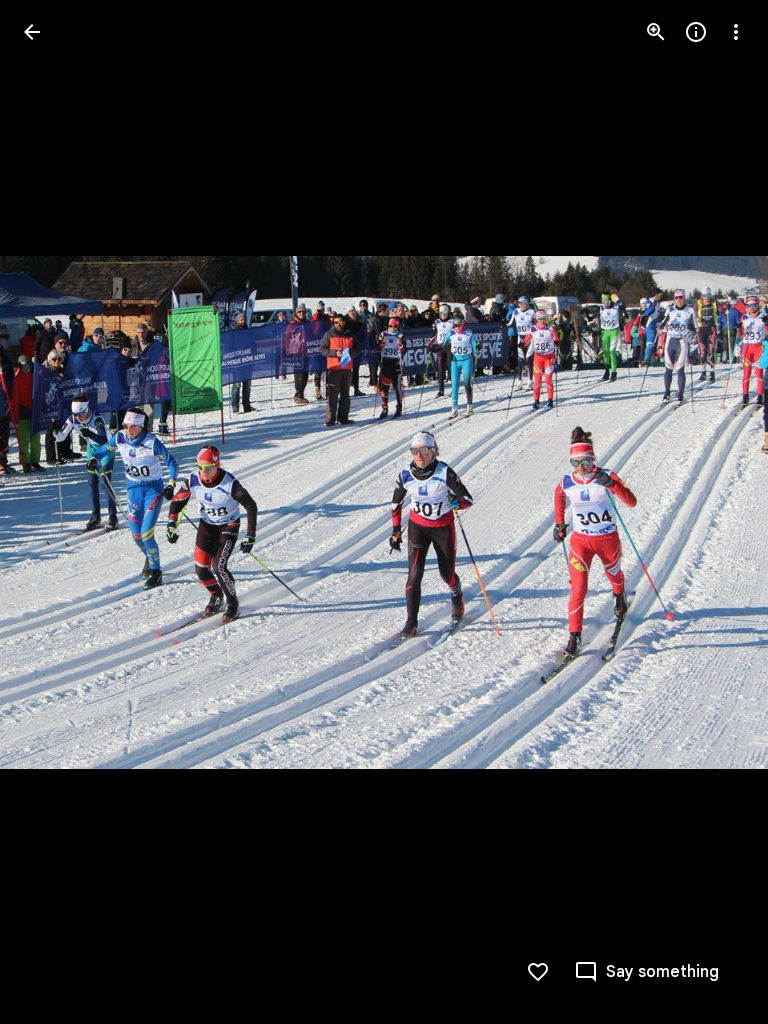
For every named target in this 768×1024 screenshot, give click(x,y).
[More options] (736, 32)
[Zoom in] (656, 32)
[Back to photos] (32, 32)
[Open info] (696, 32)
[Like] (538, 972)
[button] (56, 512)
